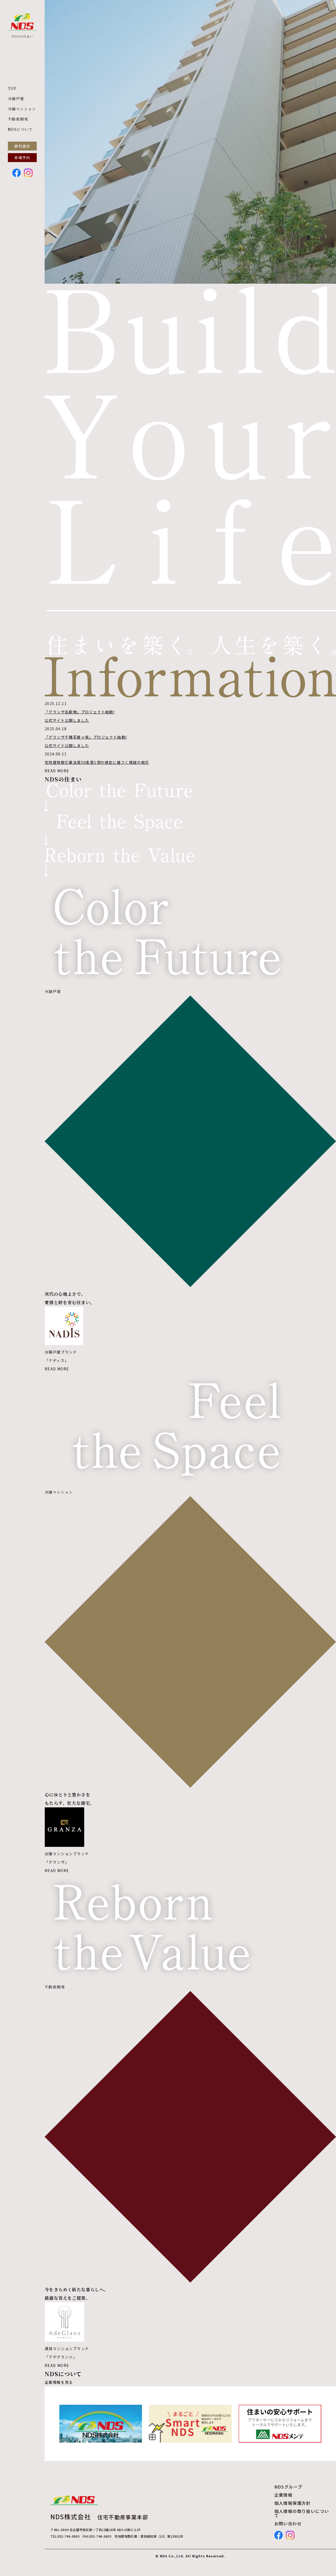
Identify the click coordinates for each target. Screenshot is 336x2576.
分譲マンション (22, 109)
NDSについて (20, 129)
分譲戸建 (16, 99)
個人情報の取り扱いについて (302, 2513)
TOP (12, 88)
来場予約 (22, 158)
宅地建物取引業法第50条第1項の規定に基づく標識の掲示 (97, 762)
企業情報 (283, 2495)
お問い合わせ (288, 2523)
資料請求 (22, 146)
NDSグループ (288, 2487)
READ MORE (57, 771)
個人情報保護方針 (293, 2503)
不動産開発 (18, 119)
